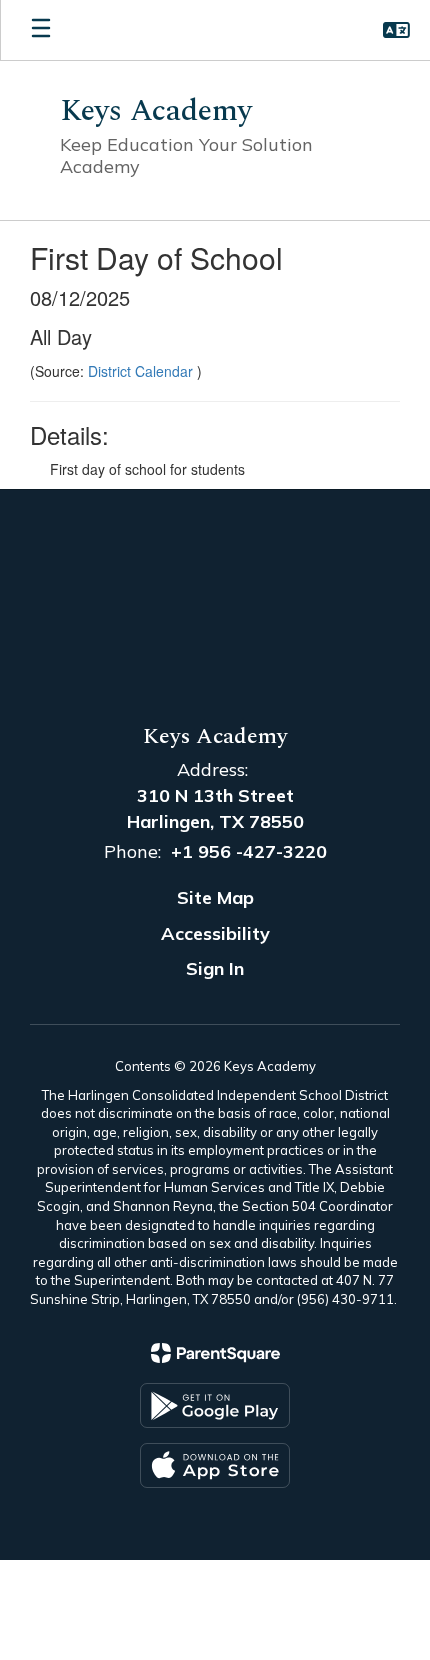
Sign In (215, 968)
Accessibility (215, 933)
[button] (396, 30)
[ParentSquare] (215, 1353)
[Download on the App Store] (215, 1465)
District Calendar (142, 371)
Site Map (215, 897)
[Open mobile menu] (41, 30)
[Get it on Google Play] (215, 1405)
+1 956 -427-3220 (249, 851)
